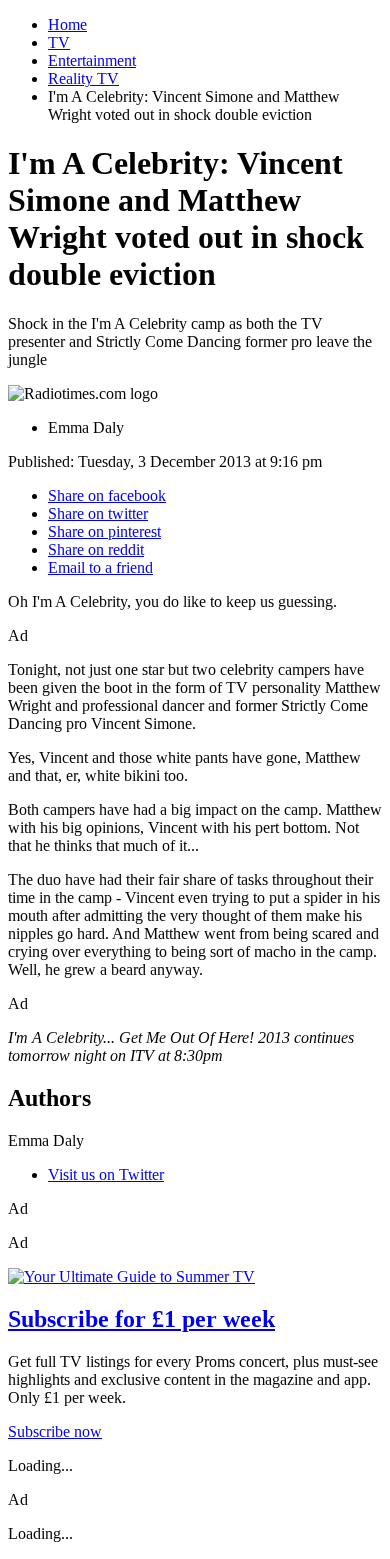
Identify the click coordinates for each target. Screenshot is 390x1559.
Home (67, 24)
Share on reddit (96, 549)
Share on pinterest (104, 531)
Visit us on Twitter (106, 1174)
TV (59, 42)
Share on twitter (98, 513)
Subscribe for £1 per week (141, 1319)
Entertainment (92, 60)
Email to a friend (100, 567)
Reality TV (83, 78)
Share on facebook (107, 495)
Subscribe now (55, 1431)
